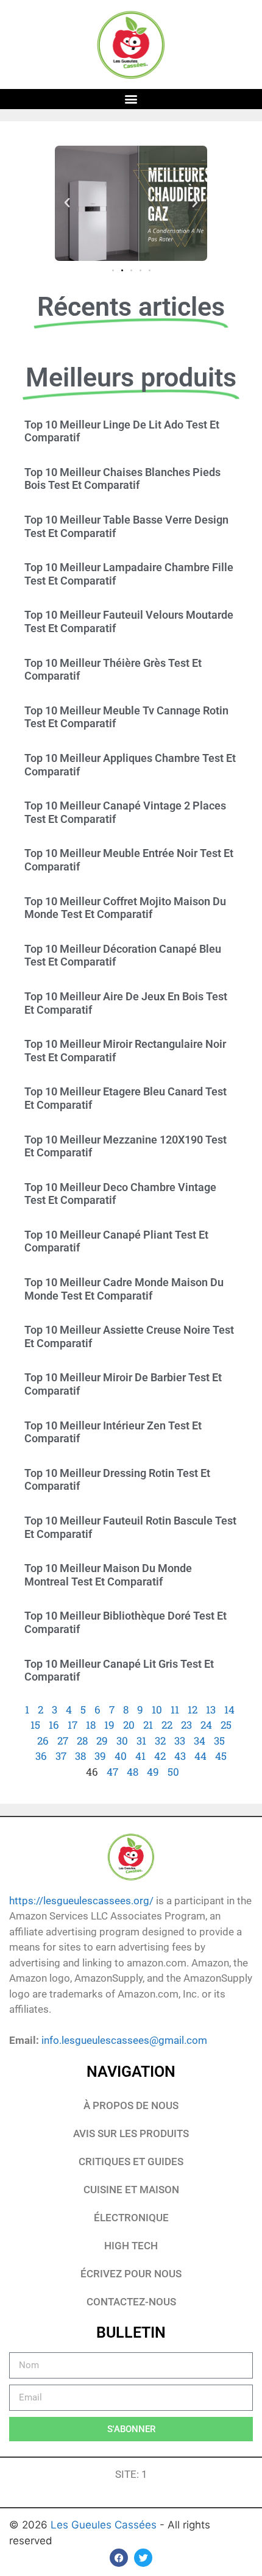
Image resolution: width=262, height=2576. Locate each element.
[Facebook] (119, 2558)
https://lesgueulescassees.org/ (81, 1901)
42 (160, 1756)
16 (54, 1725)
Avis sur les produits (131, 2133)
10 (157, 1710)
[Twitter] (143, 2558)
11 (175, 1710)
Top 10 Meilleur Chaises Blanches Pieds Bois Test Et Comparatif (122, 479)
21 (148, 1725)
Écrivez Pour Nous (131, 2274)
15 (35, 1725)
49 (153, 1772)
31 (141, 1741)
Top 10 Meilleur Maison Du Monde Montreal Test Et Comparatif (108, 1575)
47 (112, 1772)
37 (61, 1756)
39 (100, 1756)
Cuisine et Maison (131, 2190)
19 (109, 1725)
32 (160, 1741)
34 (200, 1741)
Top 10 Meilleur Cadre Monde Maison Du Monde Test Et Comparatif (124, 1289)
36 (41, 1756)
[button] (131, 99)
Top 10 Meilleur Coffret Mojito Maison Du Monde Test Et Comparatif (125, 908)
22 (167, 1725)
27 (63, 1741)
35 (219, 1741)
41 (140, 1756)
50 (173, 1772)
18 (91, 1725)
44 (200, 1756)
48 (133, 1772)
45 (221, 1756)
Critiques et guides (131, 2161)
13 (211, 1710)
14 (229, 1710)
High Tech (131, 2246)
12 (193, 1710)
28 (82, 1741)
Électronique (131, 2218)
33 (180, 1741)
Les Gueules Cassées (105, 2525)
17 (73, 1725)
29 (102, 1741)
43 (180, 1756)
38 (80, 1756)
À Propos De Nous (131, 2105)
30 (122, 1741)
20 (129, 1725)
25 (226, 1725)
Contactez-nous (131, 2302)
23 (186, 1725)
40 (121, 1756)
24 (206, 1725)
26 (43, 1741)
